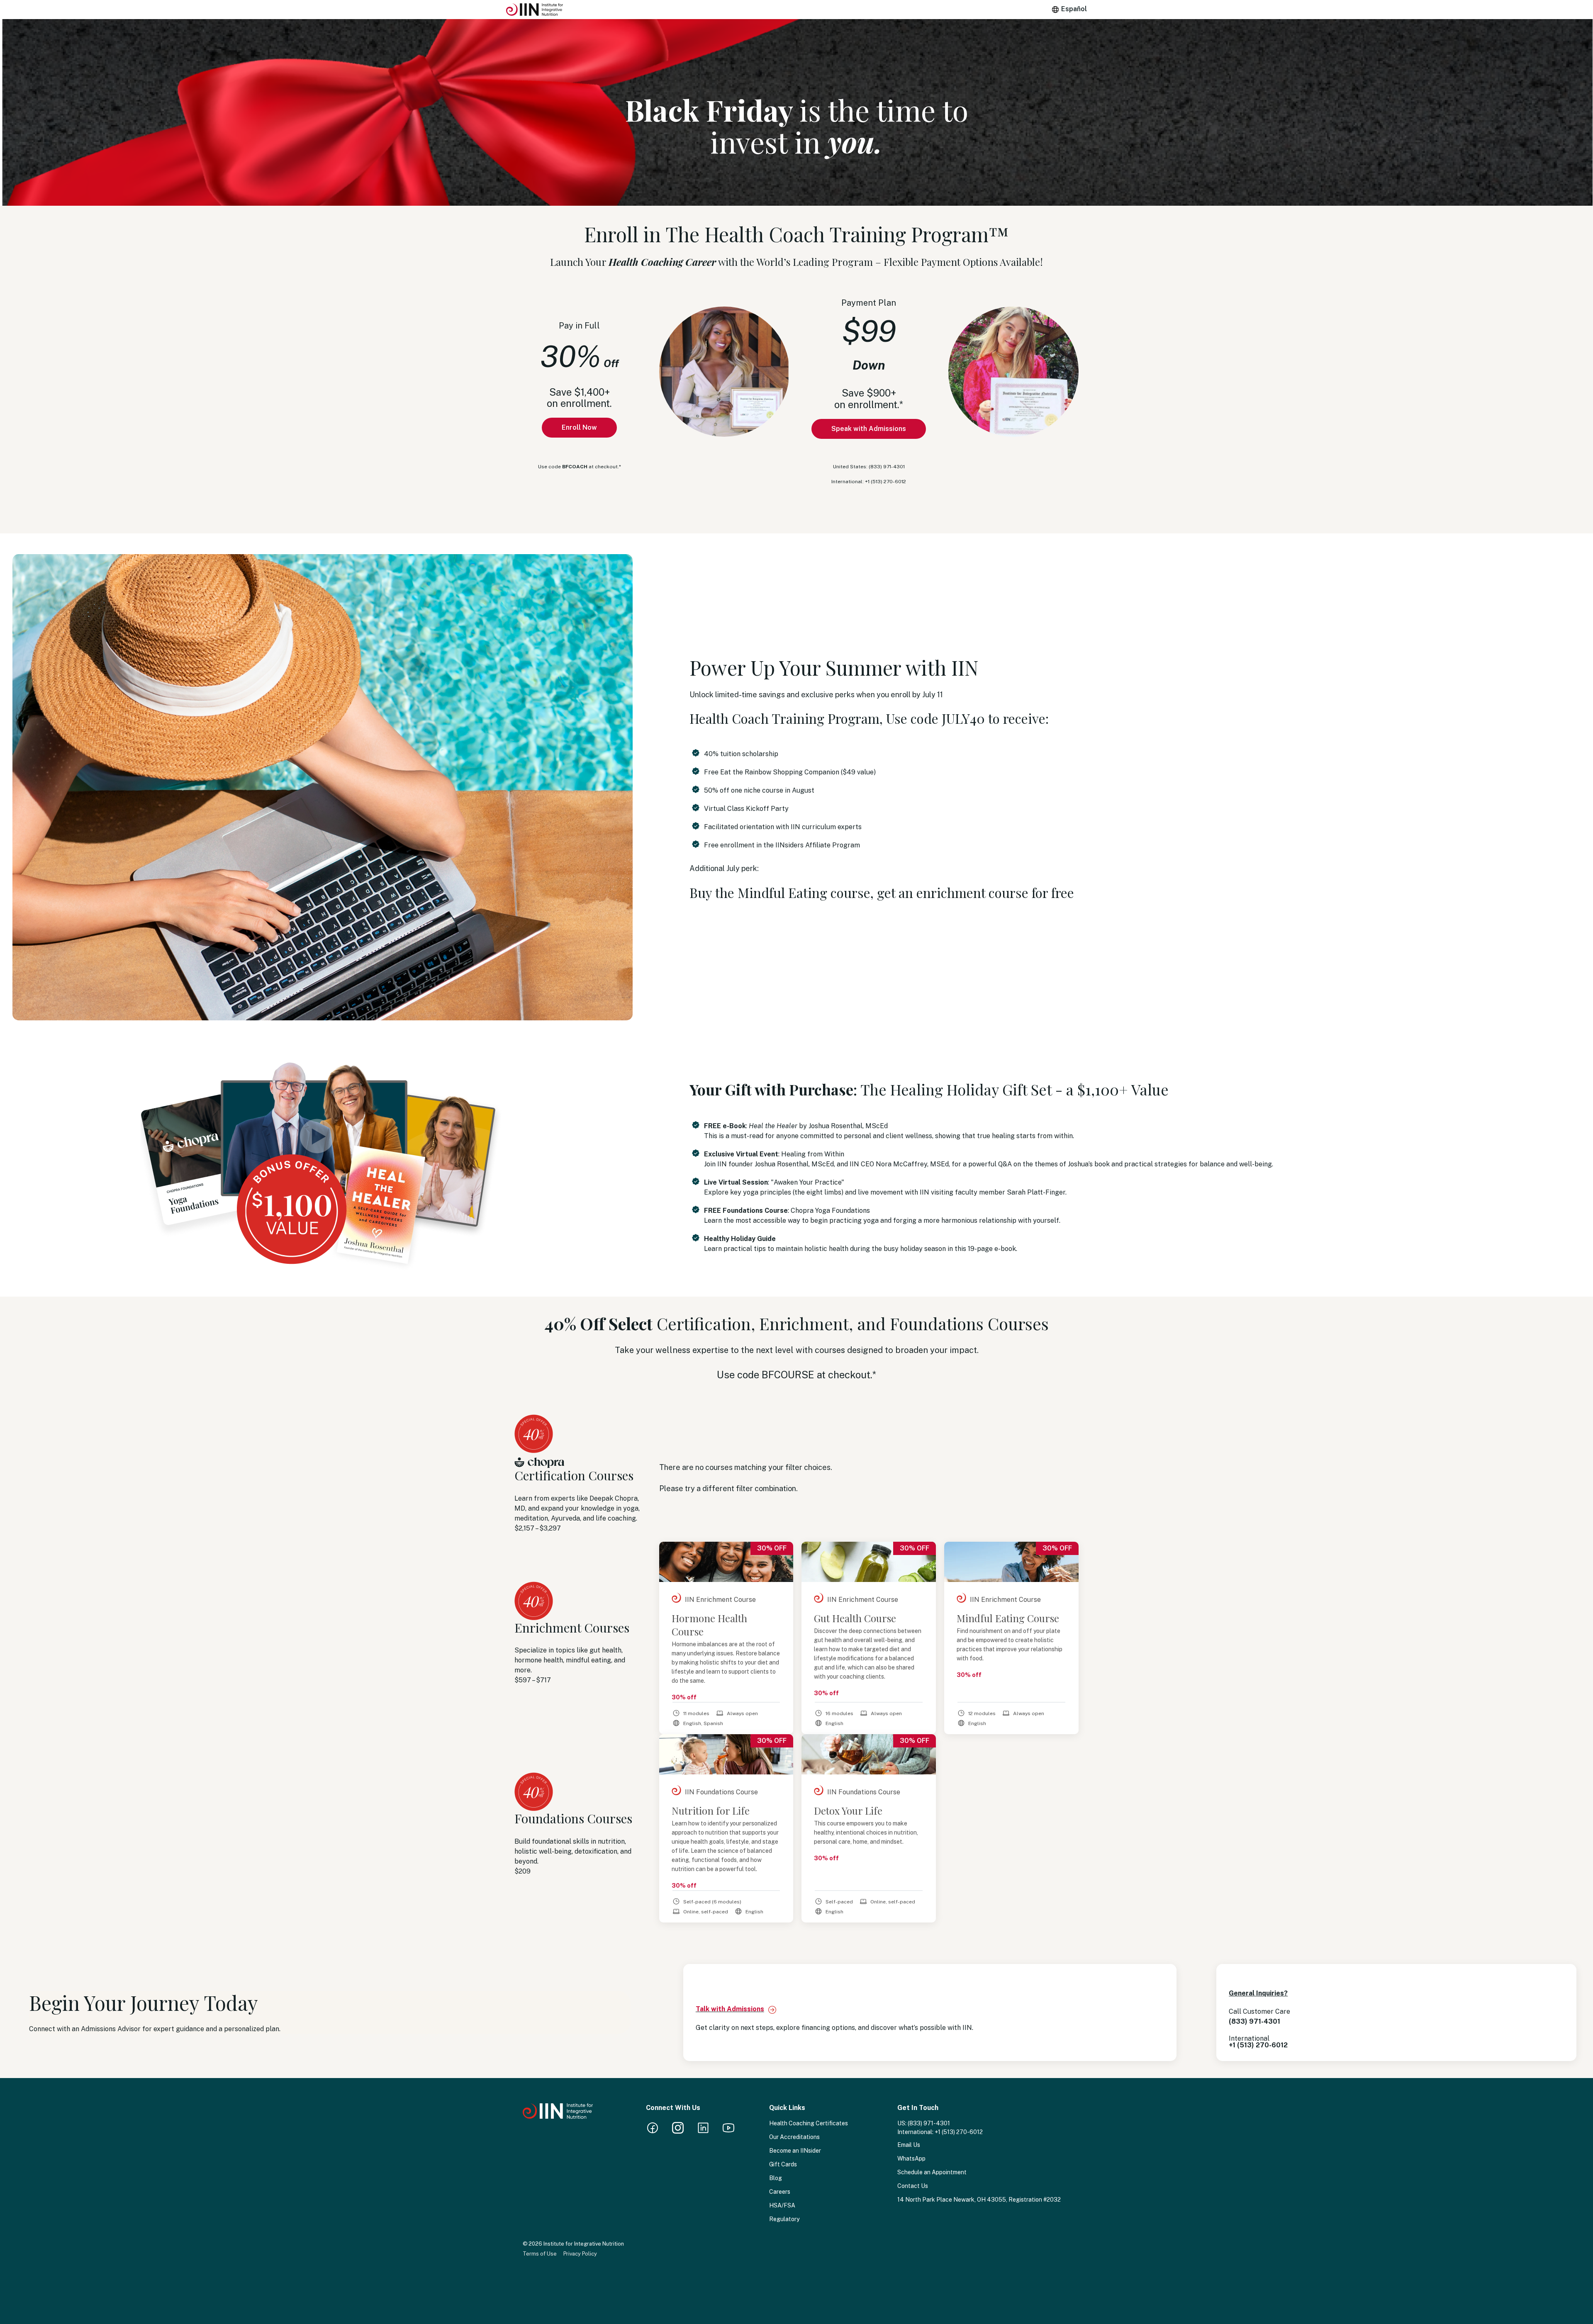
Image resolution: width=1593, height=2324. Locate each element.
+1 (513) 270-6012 (959, 2132)
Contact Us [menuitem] (913, 2186)
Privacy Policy (580, 2254)
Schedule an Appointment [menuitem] (932, 2172)
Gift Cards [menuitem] (783, 2164)
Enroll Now (579, 427)
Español (1074, 9)
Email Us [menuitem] (909, 2145)
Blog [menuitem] (776, 2178)
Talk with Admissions (730, 2009)
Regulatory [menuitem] (784, 2219)
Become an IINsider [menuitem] (795, 2151)
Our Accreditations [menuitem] (794, 2137)
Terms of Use (540, 2254)
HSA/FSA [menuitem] (782, 2205)
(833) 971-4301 (929, 2123)
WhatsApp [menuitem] (911, 2159)
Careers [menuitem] (780, 2192)
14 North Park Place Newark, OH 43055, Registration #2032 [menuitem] (979, 2200)
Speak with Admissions (869, 429)
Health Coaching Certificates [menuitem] (809, 2123)
